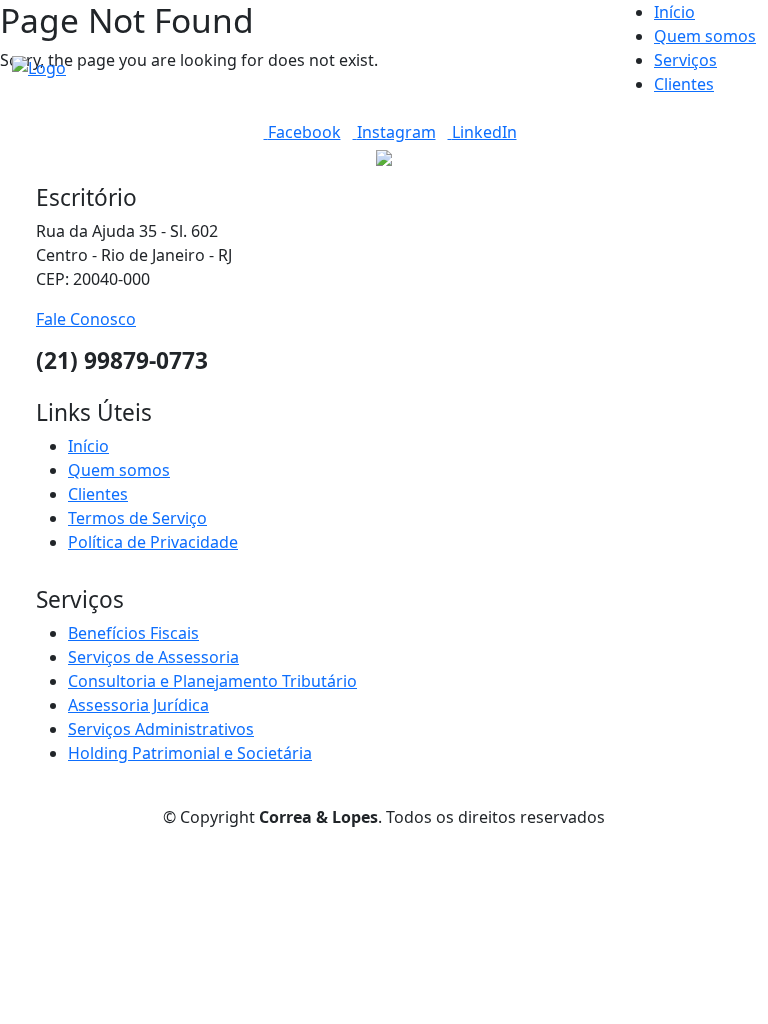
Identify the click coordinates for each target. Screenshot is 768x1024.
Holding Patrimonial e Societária (190, 753)
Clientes (684, 84)
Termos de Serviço (137, 518)
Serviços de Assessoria (153, 657)
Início (674, 12)
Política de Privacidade (153, 542)
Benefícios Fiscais (133, 633)
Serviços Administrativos (161, 729)
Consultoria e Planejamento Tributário (212, 681)
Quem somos (705, 36)
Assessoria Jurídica (138, 705)
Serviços (685, 60)
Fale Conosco (86, 319)
